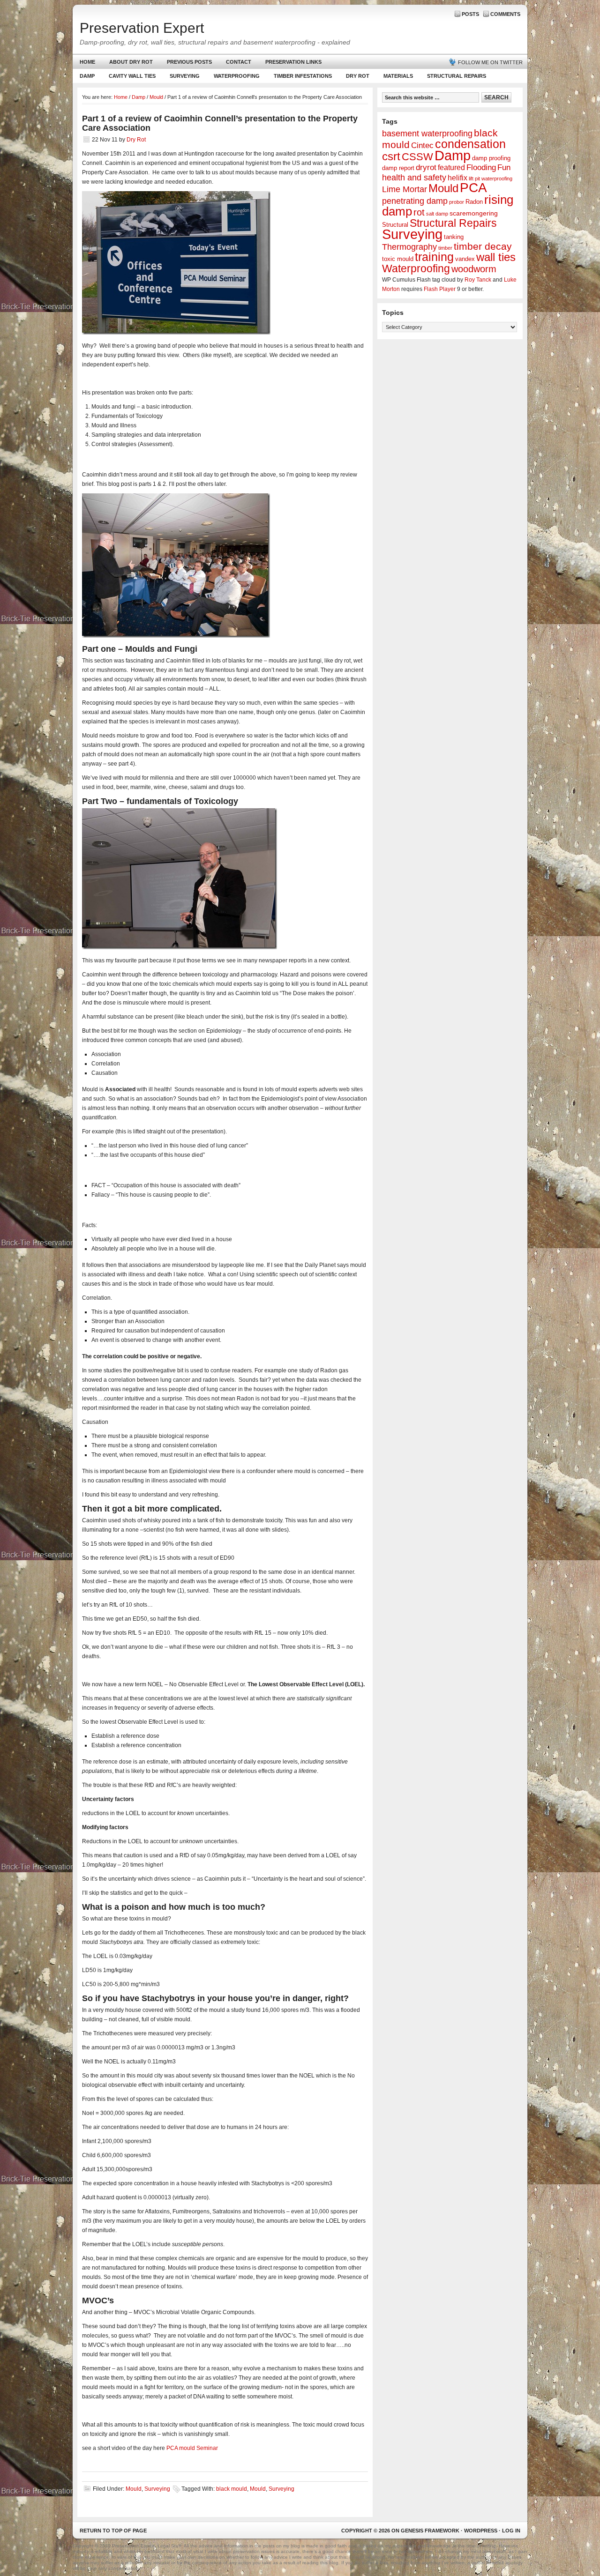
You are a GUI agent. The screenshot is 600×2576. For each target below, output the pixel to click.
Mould (134, 2489)
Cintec (422, 145)
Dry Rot (358, 76)
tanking (454, 237)
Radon (474, 202)
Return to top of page (113, 2531)
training (434, 257)
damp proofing (491, 158)
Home (87, 62)
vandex (465, 259)
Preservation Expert (142, 28)
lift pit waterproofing (491, 179)
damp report (398, 168)
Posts (470, 14)
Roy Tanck (478, 280)
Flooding (481, 168)
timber (445, 248)
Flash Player (440, 289)
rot (419, 212)
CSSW (417, 157)
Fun (504, 168)
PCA (473, 188)
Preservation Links (293, 62)
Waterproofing (237, 76)
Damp (84, 78)
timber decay (483, 246)
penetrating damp (415, 201)
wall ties (496, 257)
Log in (511, 2531)
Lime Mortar (405, 189)
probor (457, 202)
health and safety (414, 178)
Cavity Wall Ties (132, 76)
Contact (239, 62)
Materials (398, 76)
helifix (457, 178)
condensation (470, 144)
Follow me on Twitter (490, 62)
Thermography (409, 247)
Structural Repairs (457, 76)
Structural (395, 225)
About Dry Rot (131, 62)
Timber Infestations (299, 78)
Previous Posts (189, 62)
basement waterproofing (427, 134)
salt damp (437, 214)
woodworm (474, 269)
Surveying (185, 76)
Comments (505, 14)
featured (451, 168)
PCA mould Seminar (192, 2448)
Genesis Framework (430, 2531)
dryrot (426, 168)
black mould (232, 2489)
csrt (391, 156)
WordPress (481, 2531)
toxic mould (398, 259)
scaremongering (474, 213)
